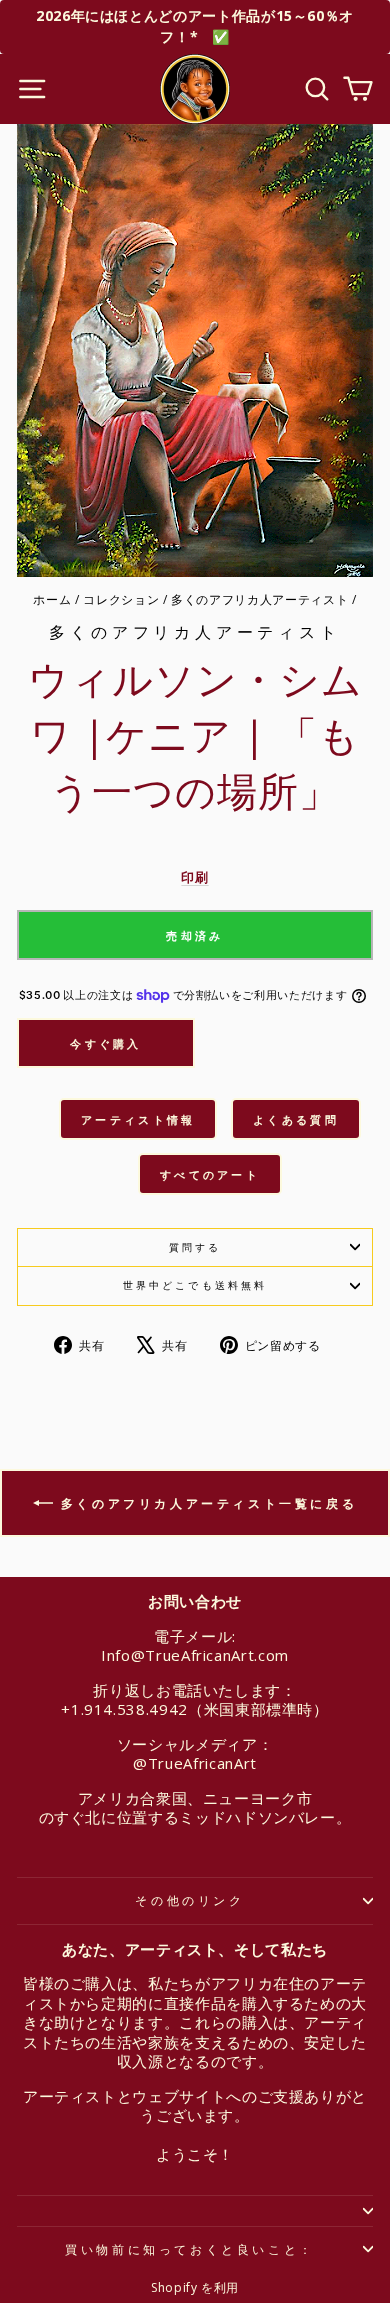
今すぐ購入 (106, 1043)
